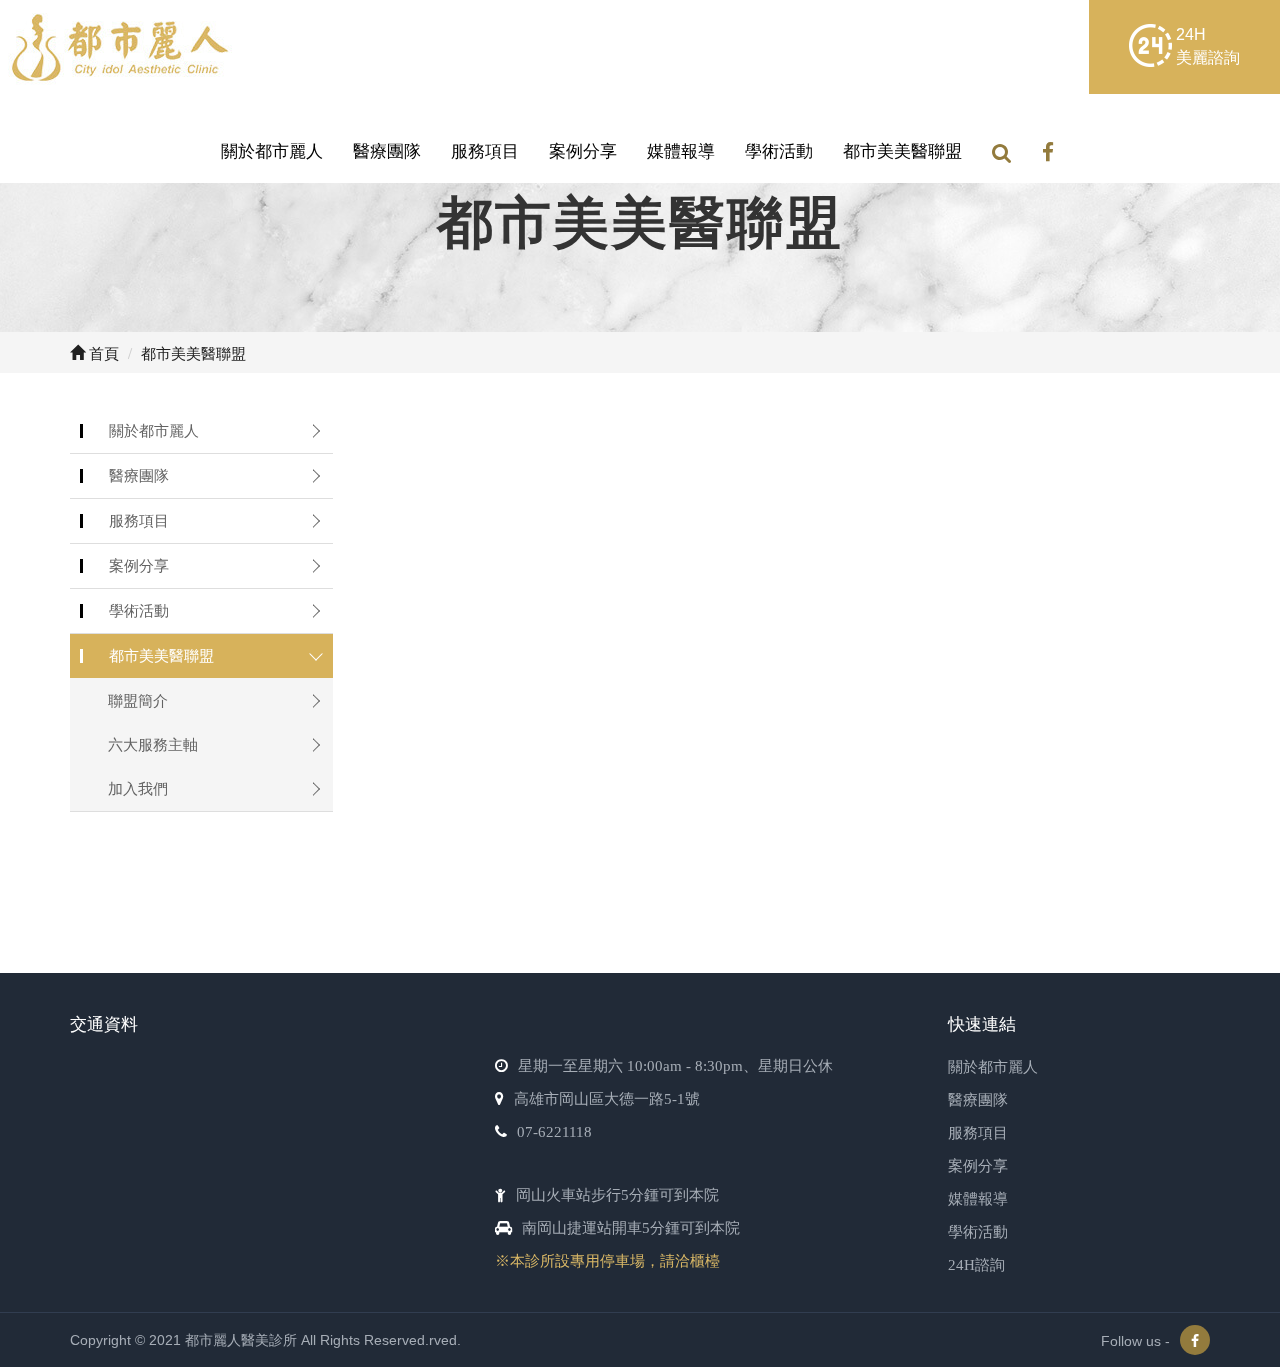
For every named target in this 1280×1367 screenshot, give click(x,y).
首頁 (102, 352)
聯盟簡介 (138, 700)
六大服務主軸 (153, 744)
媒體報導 (681, 151)
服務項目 (485, 151)
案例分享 (583, 151)
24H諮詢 (976, 1265)
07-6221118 (554, 1132)
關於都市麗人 (272, 151)
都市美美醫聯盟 (902, 151)
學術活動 (779, 151)
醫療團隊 (387, 151)
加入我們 (138, 788)
